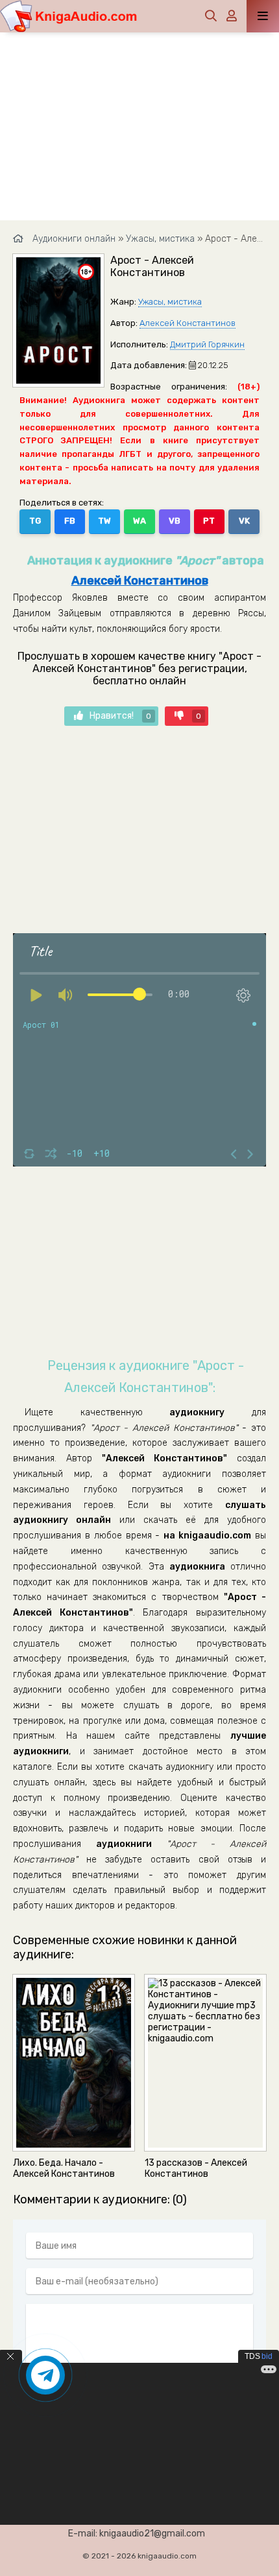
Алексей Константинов (188, 323)
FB (70, 521)
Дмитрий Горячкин (207, 344)
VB (175, 521)
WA (139, 521)
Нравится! (120, 716)
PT (209, 521)
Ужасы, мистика (170, 302)
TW (104, 521)
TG (35, 521)
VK (244, 521)
